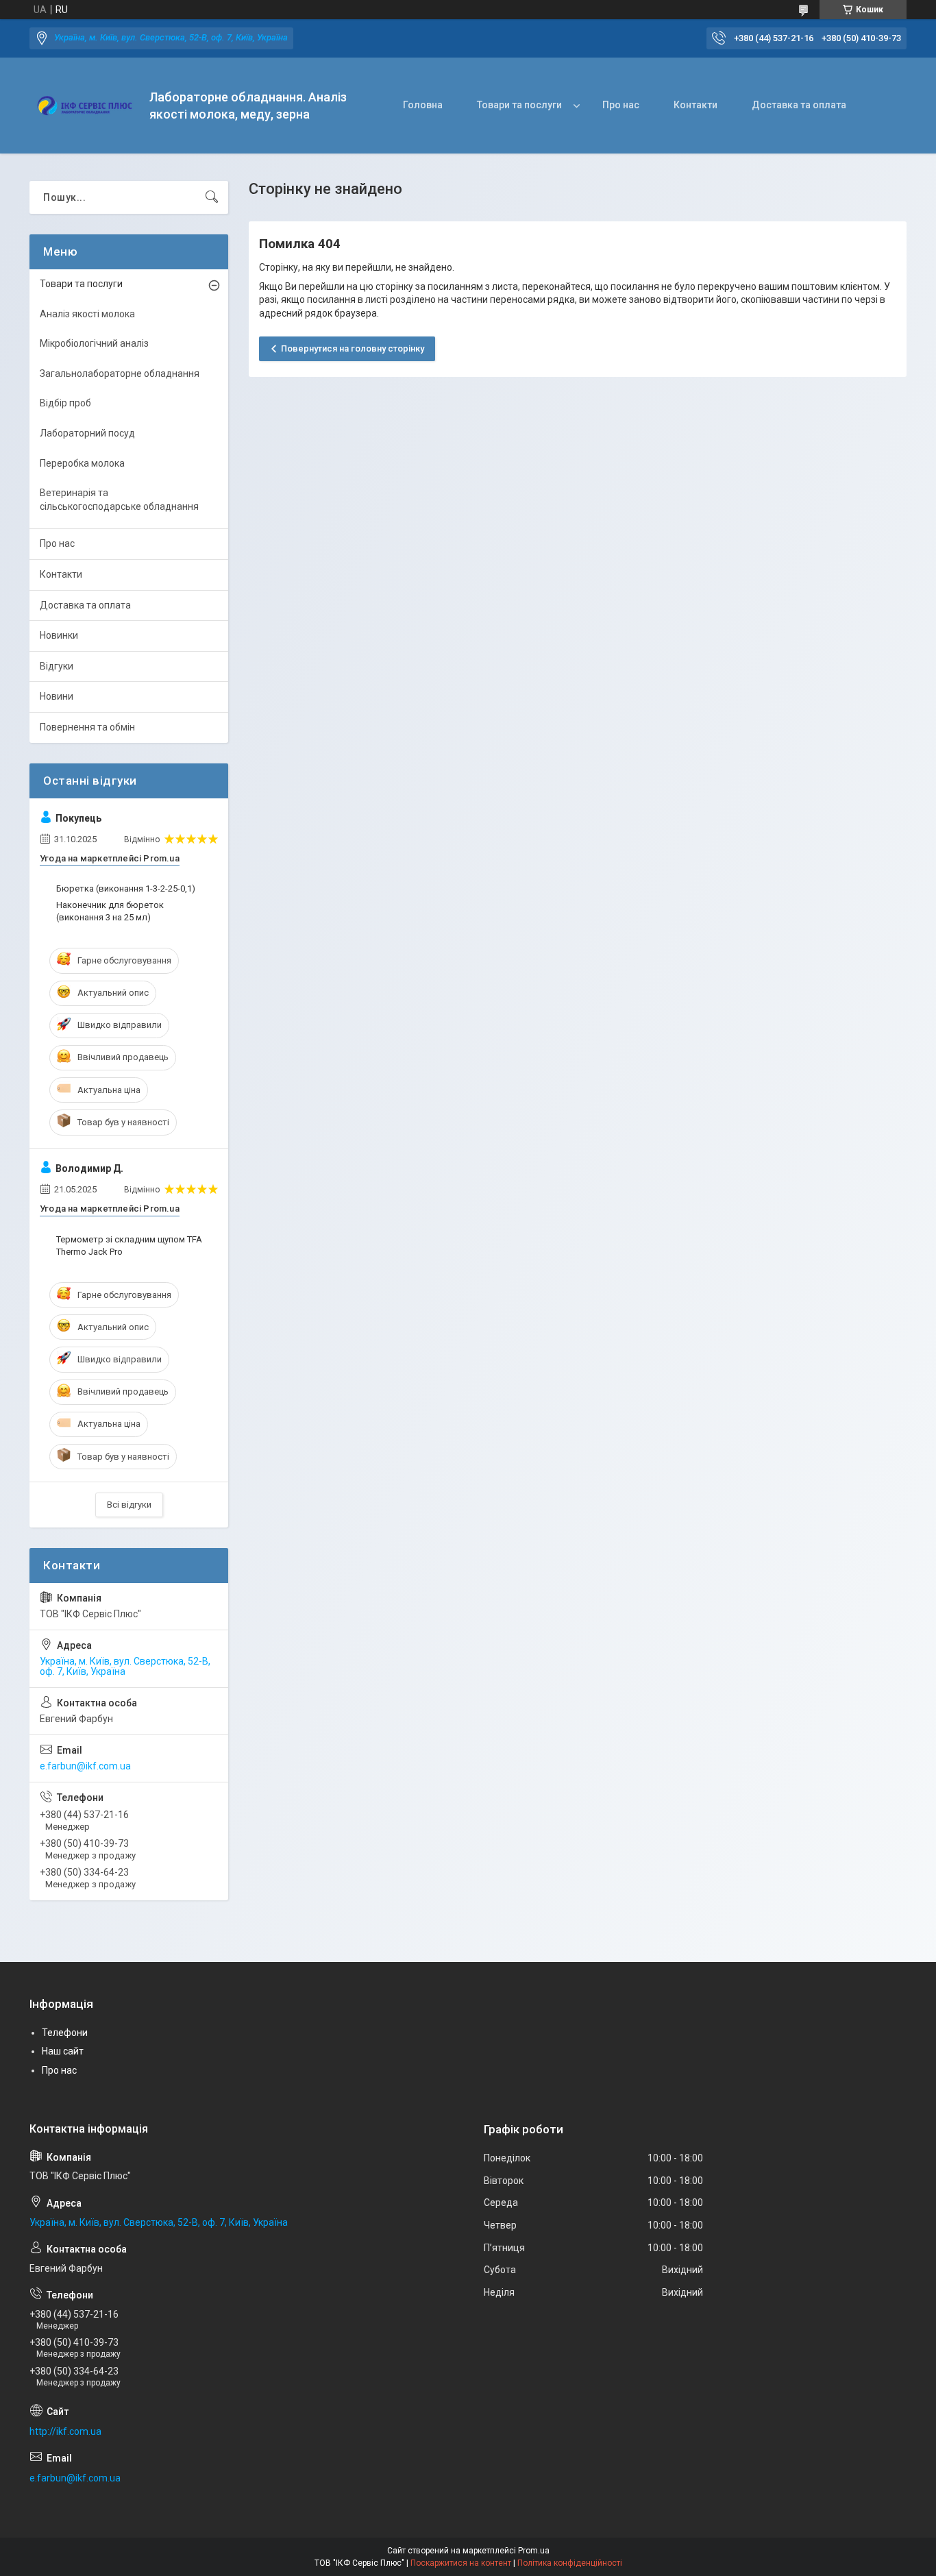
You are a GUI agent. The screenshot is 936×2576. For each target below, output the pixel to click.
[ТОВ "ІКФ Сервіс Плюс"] (84, 106)
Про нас (621, 105)
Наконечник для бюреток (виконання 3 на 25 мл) (110, 911)
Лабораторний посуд (87, 433)
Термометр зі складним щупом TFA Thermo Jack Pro (129, 1246)
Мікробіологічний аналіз (94, 343)
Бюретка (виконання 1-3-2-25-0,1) (126, 888)
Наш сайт (63, 2051)
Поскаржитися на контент (461, 2563)
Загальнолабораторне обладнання (120, 373)
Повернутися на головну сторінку (353, 348)
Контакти (695, 105)
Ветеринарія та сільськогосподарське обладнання (119, 500)
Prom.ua (534, 2551)
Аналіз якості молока (87, 314)
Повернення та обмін (87, 727)
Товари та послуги (519, 105)
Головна (423, 105)
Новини (57, 696)
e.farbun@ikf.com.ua (85, 1766)
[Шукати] (212, 197)
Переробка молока (82, 463)
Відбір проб (65, 403)
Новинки (59, 635)
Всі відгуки (129, 1505)
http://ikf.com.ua (65, 2431)
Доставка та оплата (799, 105)
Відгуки (57, 666)
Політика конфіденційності (570, 2563)
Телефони (65, 2033)
